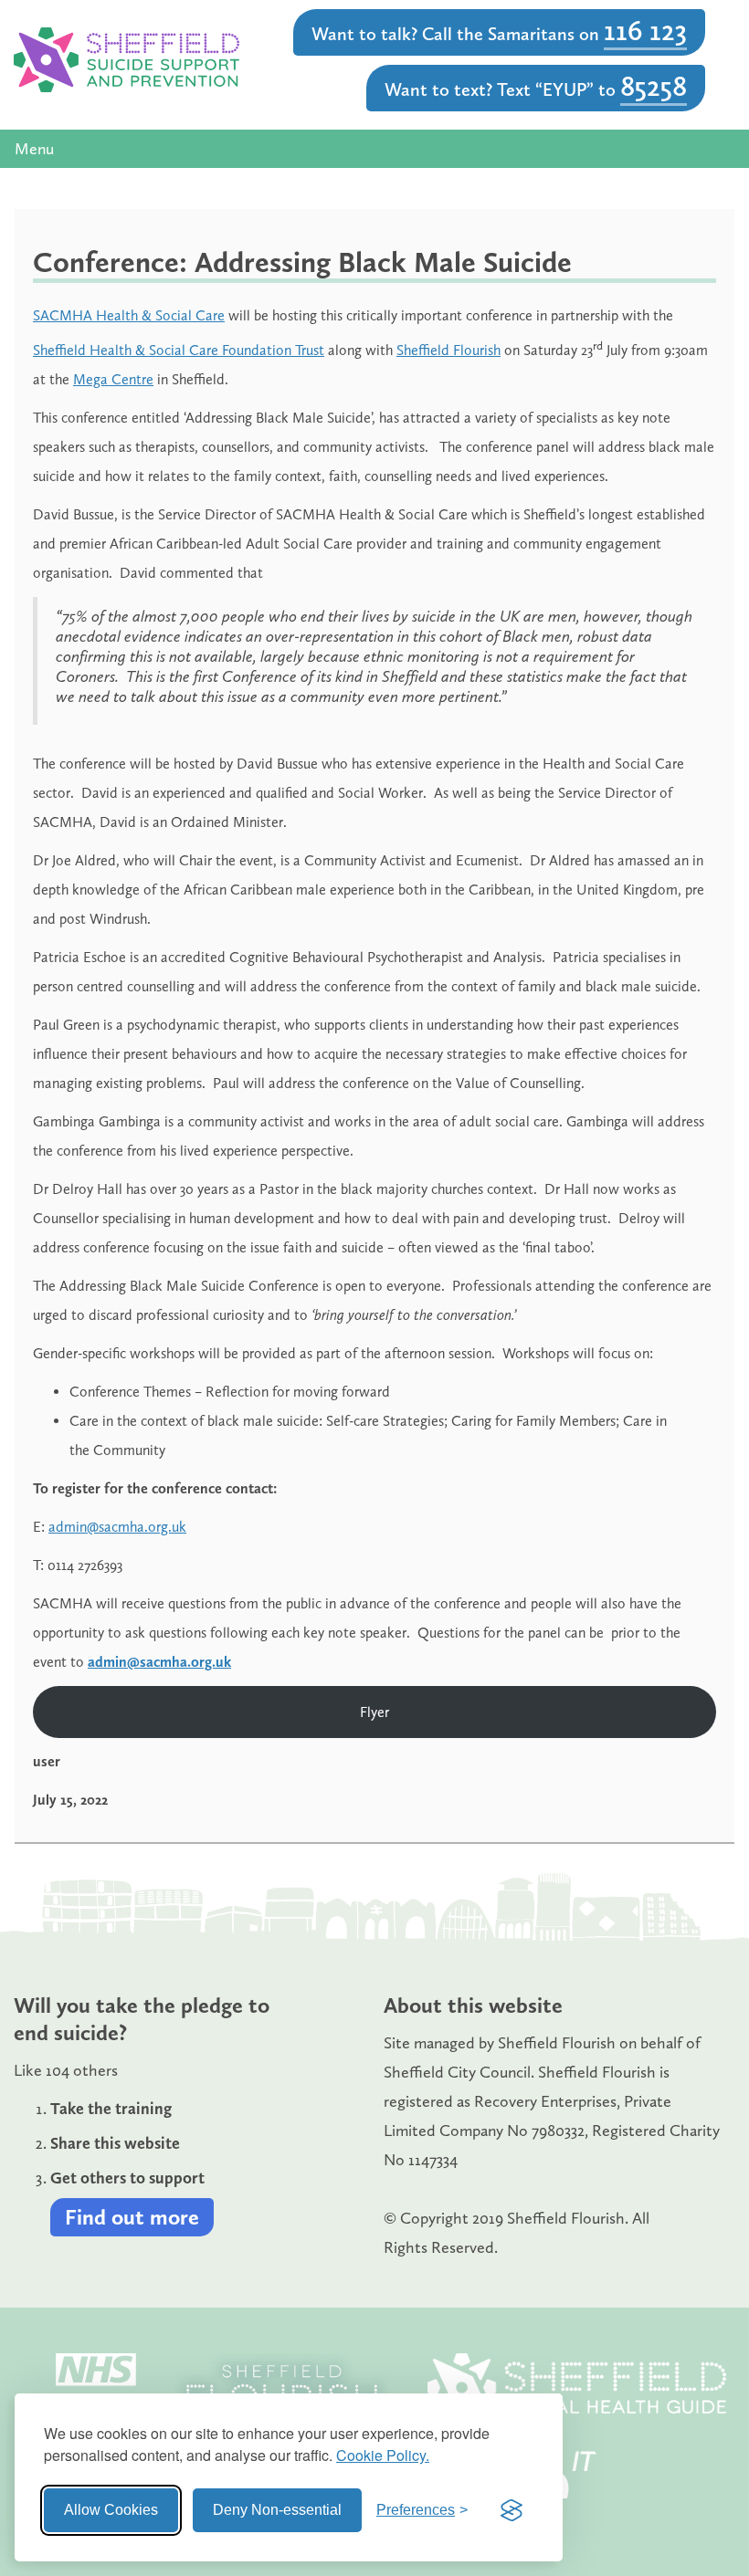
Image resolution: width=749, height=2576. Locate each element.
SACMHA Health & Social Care (129, 315)
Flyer (374, 1712)
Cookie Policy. (383, 2455)
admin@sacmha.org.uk (117, 1527)
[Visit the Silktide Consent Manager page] (512, 2510)
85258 (654, 86)
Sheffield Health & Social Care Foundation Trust (179, 350)
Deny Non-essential (277, 2510)
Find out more (132, 2217)
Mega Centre (113, 379)
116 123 (645, 30)
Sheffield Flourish (448, 350)
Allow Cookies (111, 2510)
